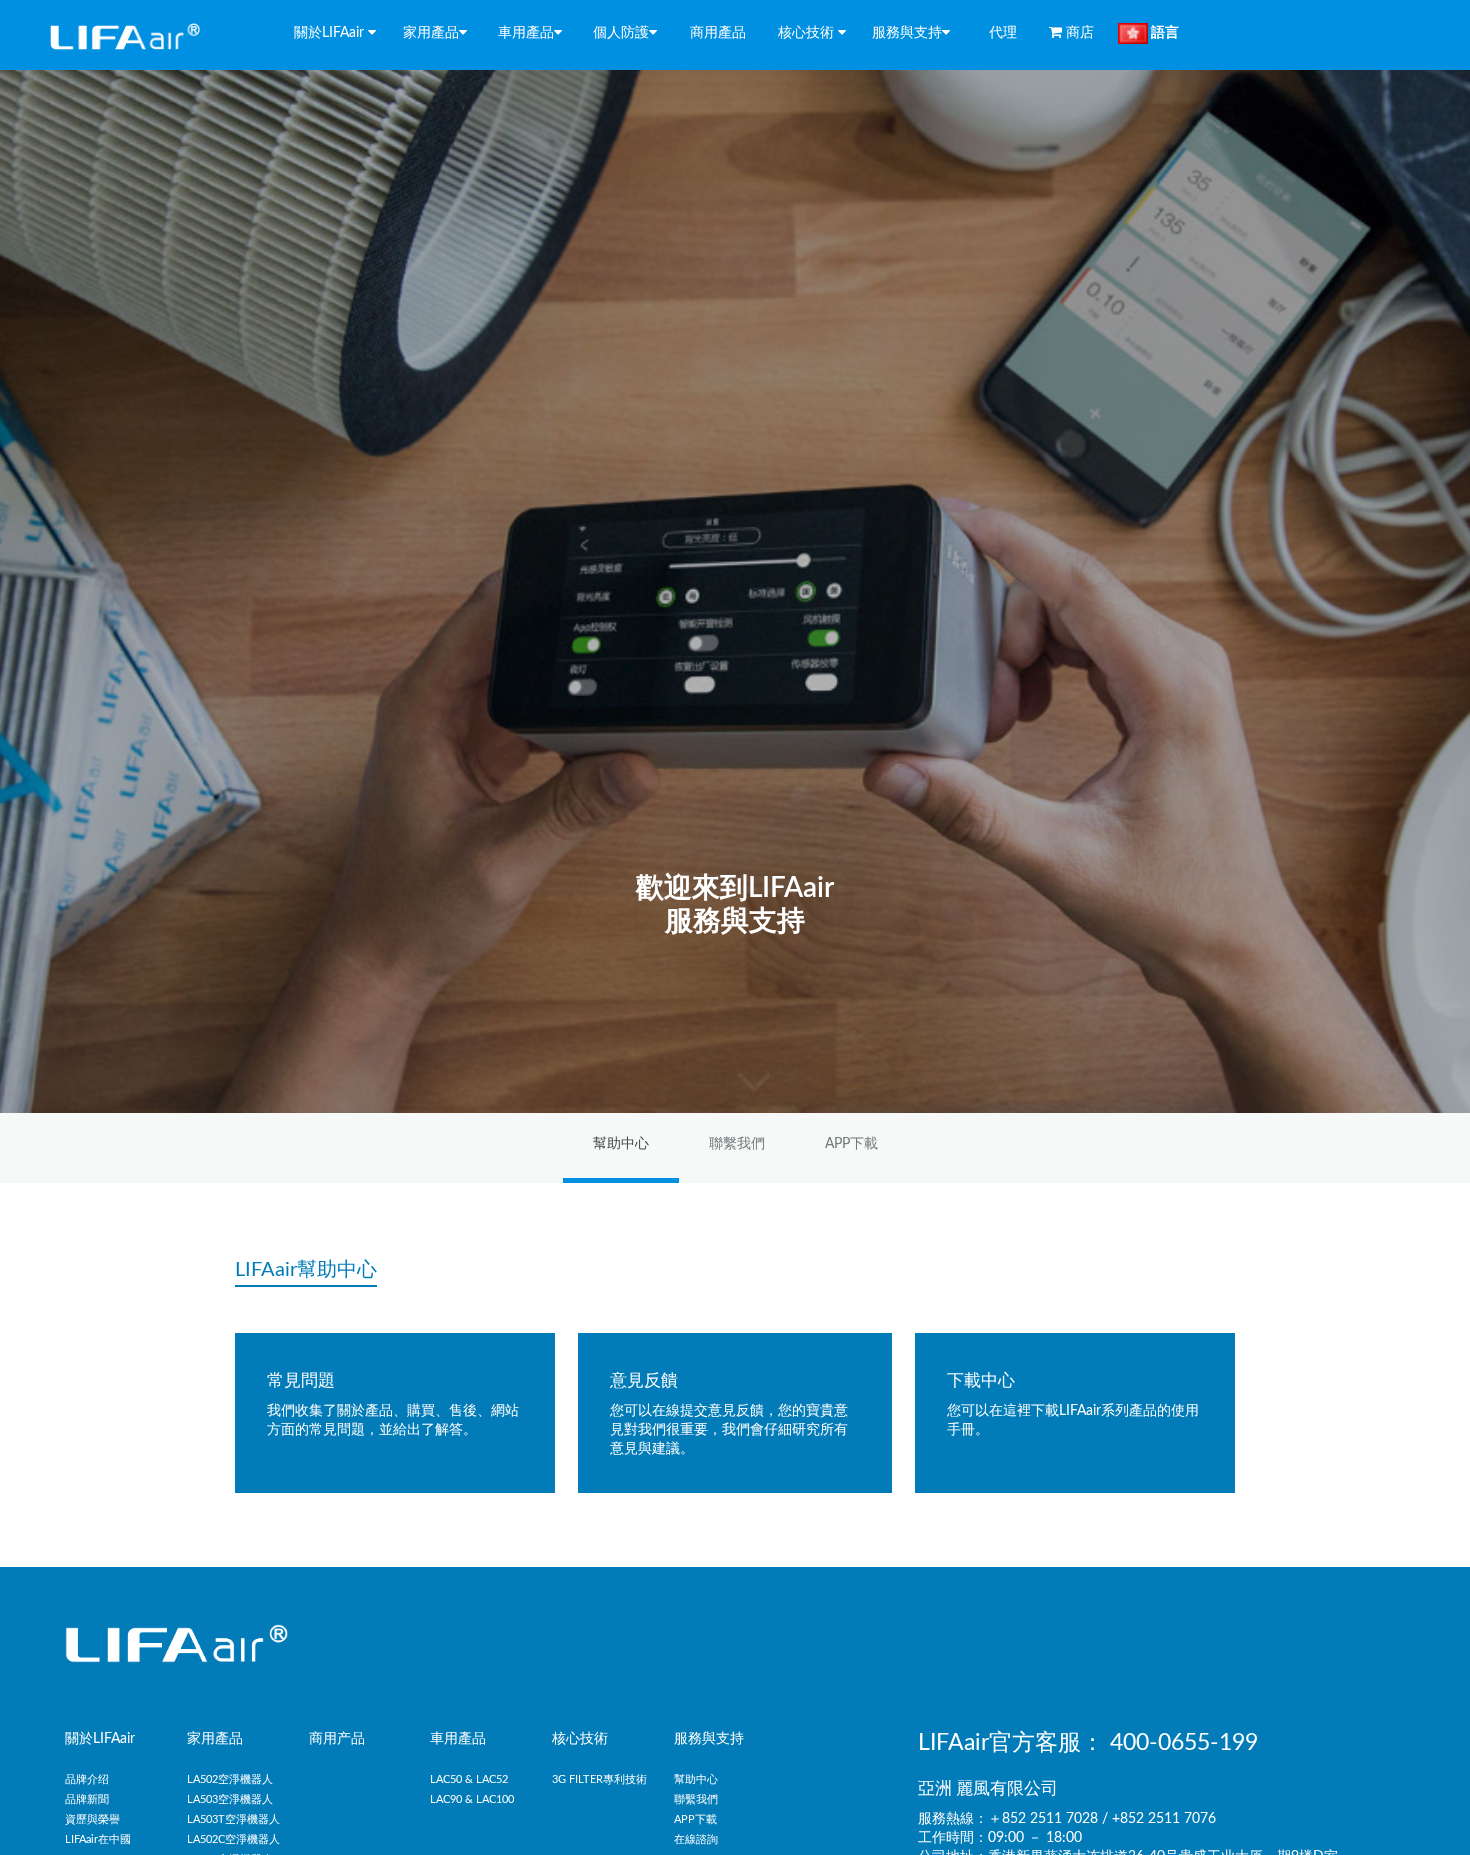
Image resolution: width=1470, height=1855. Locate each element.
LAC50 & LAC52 (469, 1779)
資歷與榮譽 (92, 1819)
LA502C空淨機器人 (233, 1839)
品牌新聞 (87, 1799)
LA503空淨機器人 (230, 1799)
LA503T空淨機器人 (233, 1819)
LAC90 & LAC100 (472, 1799)
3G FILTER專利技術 (599, 1779)
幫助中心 (621, 1144)
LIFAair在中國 (98, 1839)
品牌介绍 (87, 1779)
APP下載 (851, 1144)
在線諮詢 (696, 1839)
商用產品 (718, 33)
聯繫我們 (737, 1144)
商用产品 (337, 1739)
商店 (1082, 33)
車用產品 (458, 1739)
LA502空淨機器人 (230, 1779)
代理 (1001, 33)
